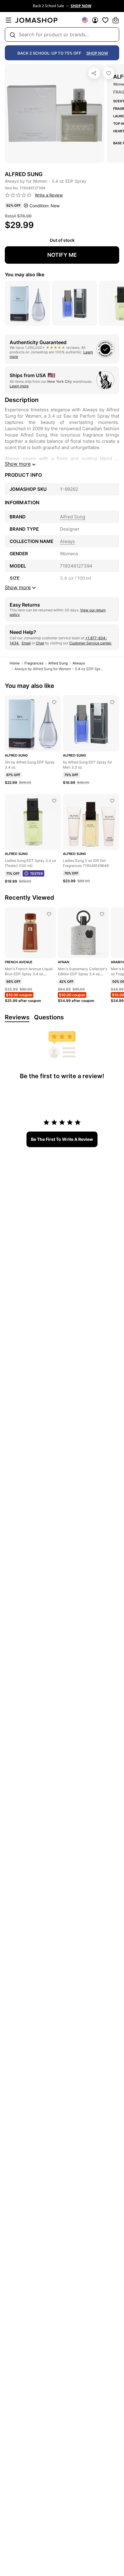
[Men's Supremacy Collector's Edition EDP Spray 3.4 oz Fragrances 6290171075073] (102, 914)
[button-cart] (116, 20)
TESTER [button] (36, 874)
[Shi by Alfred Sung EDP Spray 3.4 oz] (54, 702)
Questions (49, 1017)
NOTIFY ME (62, 255)
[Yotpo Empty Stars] (18, 195)
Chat (40, 643)
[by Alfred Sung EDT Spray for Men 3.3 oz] (112, 702)
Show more (18, 464)
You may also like (25, 274)
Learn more (19, 386)
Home (15, 663)
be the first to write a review (62, 1139)
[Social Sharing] (94, 73)
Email (26, 643)
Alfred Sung (58, 663)
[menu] (8, 20)
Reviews (17, 1017)
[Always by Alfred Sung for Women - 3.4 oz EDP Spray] (109, 73)
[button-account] (95, 20)
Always (79, 663)
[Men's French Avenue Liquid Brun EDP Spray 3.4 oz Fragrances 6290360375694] (49, 914)
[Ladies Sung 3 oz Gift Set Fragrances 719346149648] (112, 801)
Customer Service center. (90, 643)
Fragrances (34, 663)
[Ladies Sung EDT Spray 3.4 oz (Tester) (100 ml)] (54, 801)
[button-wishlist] (105, 20)
